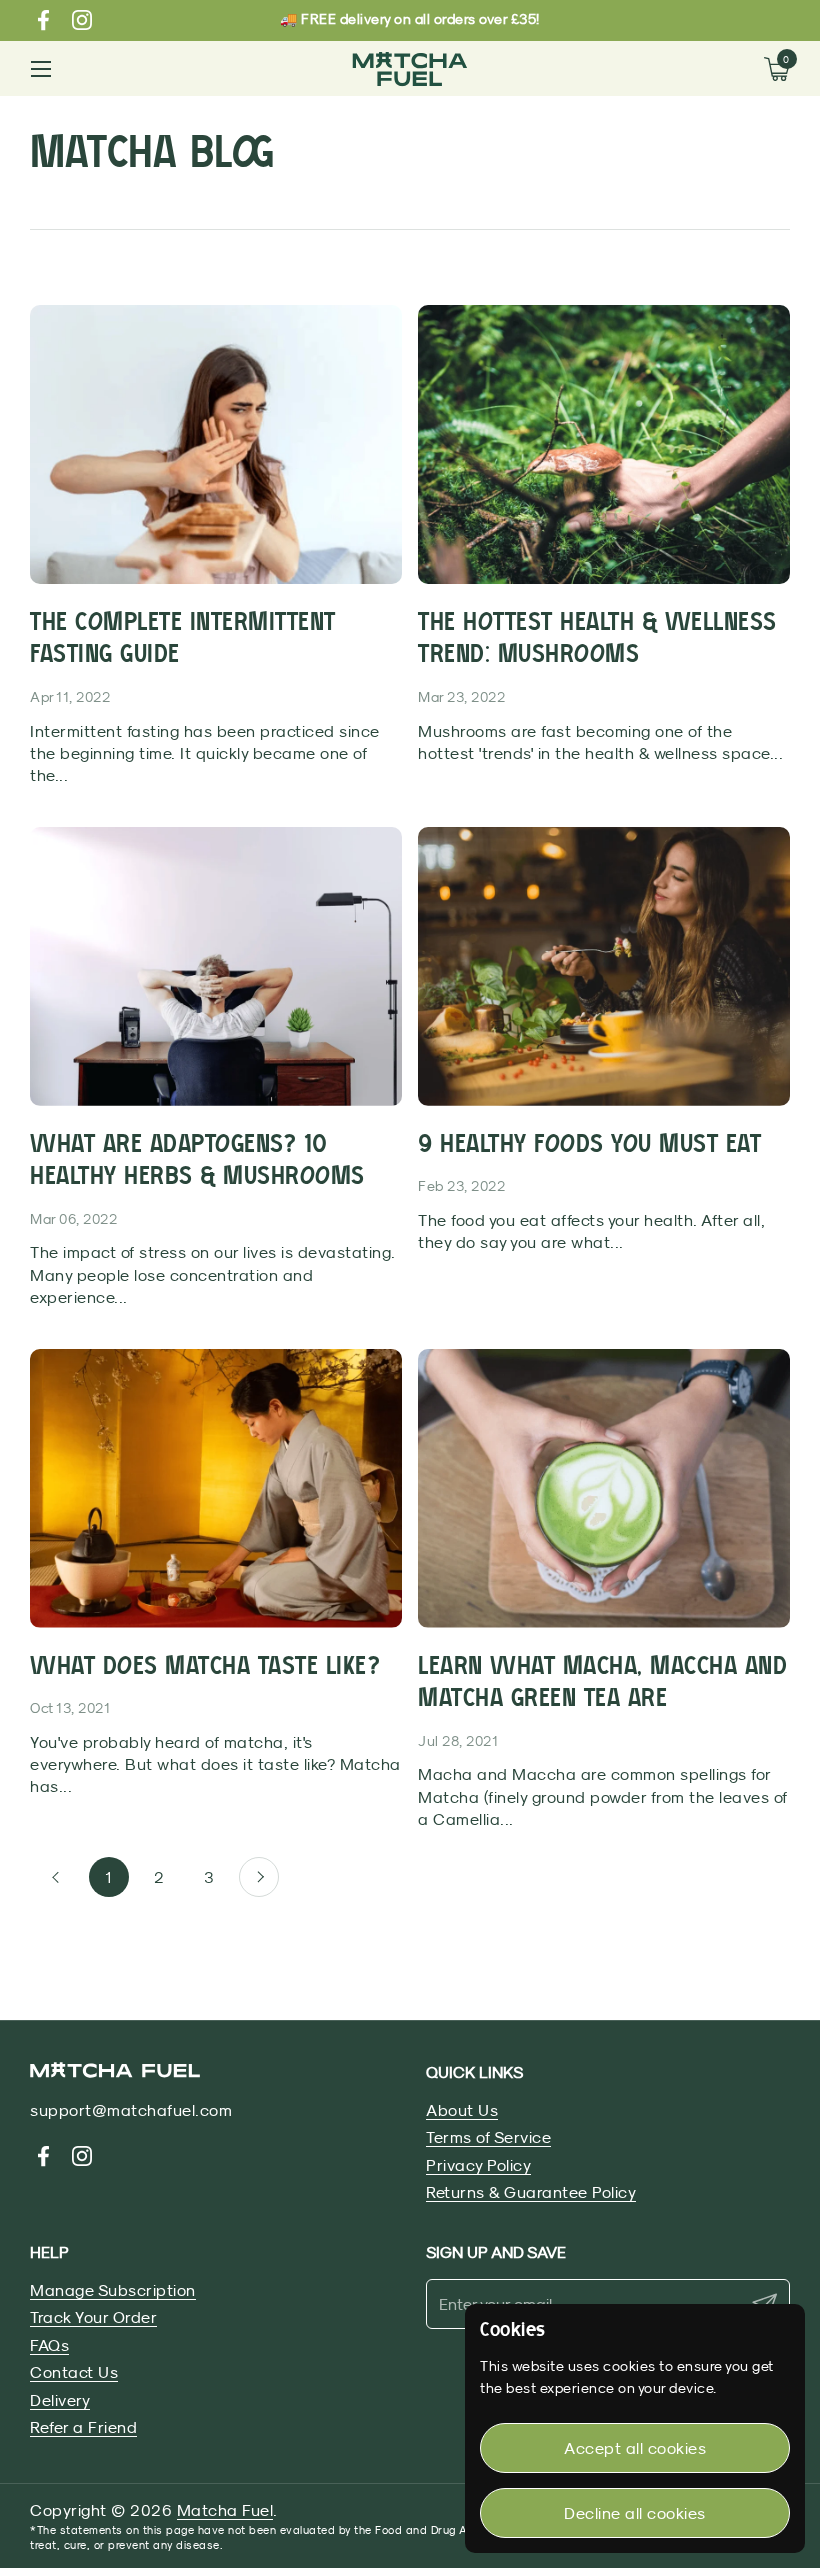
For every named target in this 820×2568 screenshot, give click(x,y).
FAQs (49, 2345)
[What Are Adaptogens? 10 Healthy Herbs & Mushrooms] (216, 966)
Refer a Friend (83, 2427)
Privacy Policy (478, 2165)
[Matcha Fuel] (409, 68)
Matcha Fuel (225, 2510)
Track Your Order (93, 2317)
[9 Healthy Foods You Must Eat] (604, 966)
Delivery (60, 2400)
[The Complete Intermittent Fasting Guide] (216, 444)
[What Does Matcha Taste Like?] (216, 1488)
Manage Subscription (113, 2290)
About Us (462, 2110)
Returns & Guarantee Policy (531, 2192)
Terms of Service (488, 2137)
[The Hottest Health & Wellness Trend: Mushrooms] (604, 444)
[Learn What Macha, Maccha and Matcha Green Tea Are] (604, 1488)
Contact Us (74, 2372)
